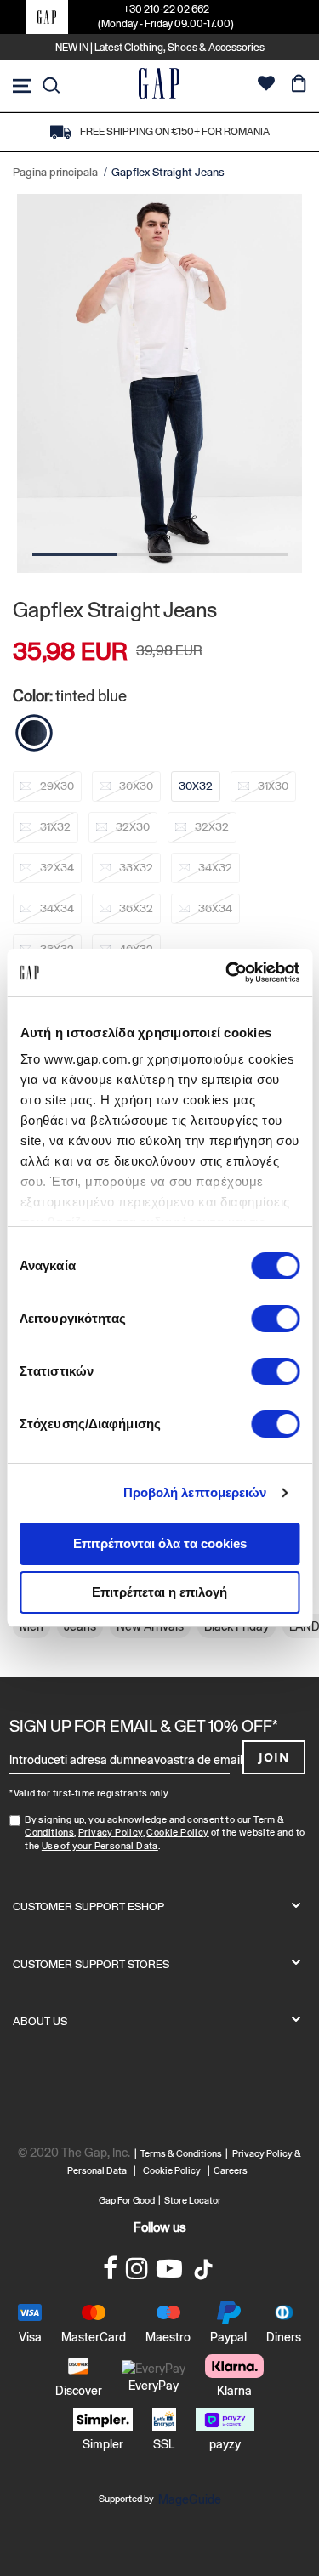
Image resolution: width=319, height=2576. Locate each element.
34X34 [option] (57, 908)
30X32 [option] (196, 786)
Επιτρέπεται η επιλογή (159, 1592)
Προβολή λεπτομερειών (195, 1492)
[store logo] (159, 85)
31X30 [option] (273, 786)
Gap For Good (127, 2200)
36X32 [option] (136, 908)
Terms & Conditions (183, 2153)
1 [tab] (75, 554)
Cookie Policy (177, 1832)
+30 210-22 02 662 (166, 9)
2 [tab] (160, 554)
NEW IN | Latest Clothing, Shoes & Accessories (160, 48)
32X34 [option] (57, 868)
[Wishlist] (266, 85)
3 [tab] (245, 554)
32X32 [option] (212, 827)
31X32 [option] (55, 827)
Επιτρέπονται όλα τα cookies (160, 1543)
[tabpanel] (159, 384)
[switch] (275, 1320)
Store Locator (193, 2200)
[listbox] (159, 873)
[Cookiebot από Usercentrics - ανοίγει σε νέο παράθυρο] (227, 973)
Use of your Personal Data (100, 1846)
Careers (231, 2170)
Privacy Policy (111, 1832)
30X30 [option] (136, 786)
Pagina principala (55, 172)
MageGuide (190, 2499)
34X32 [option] (215, 868)
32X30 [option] (133, 827)
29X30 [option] (57, 786)
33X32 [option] (136, 868)
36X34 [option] (215, 908)
